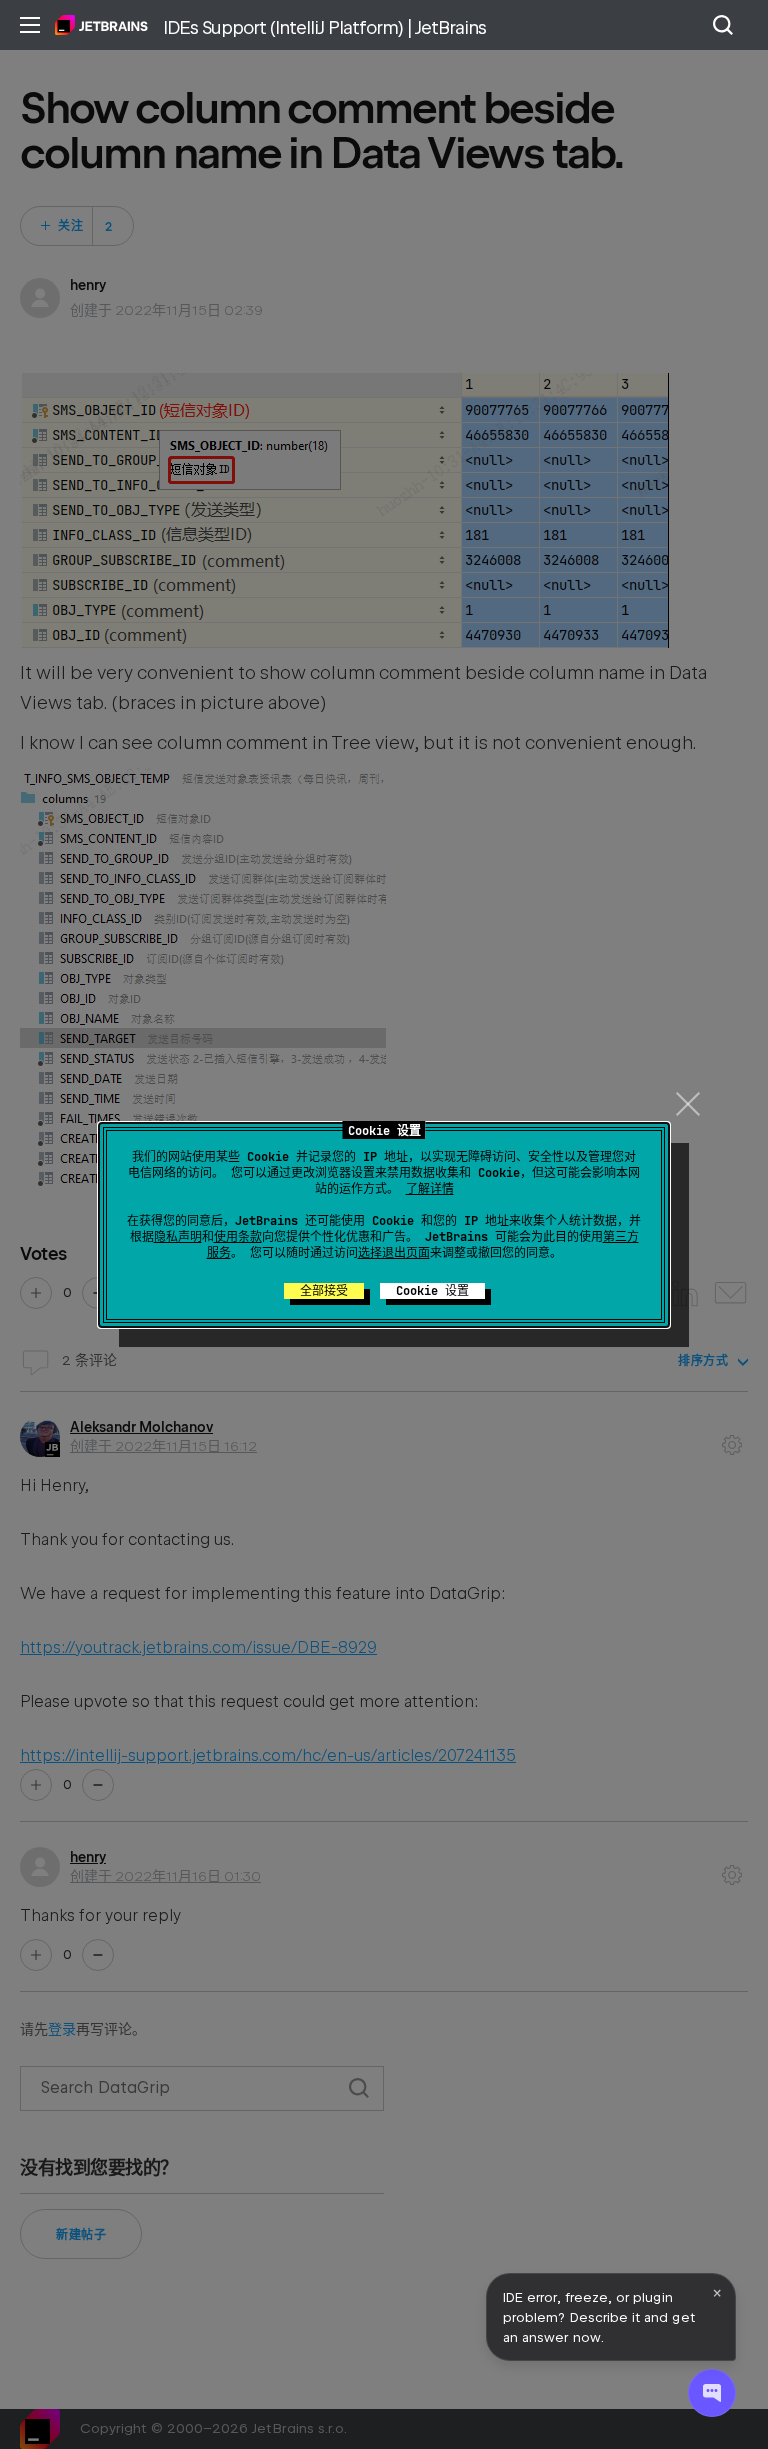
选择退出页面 (394, 1253)
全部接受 (324, 1291)
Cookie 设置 (432, 1291)
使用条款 (238, 1237)
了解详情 (430, 1189)
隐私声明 (178, 1237)
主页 (101, 25)
